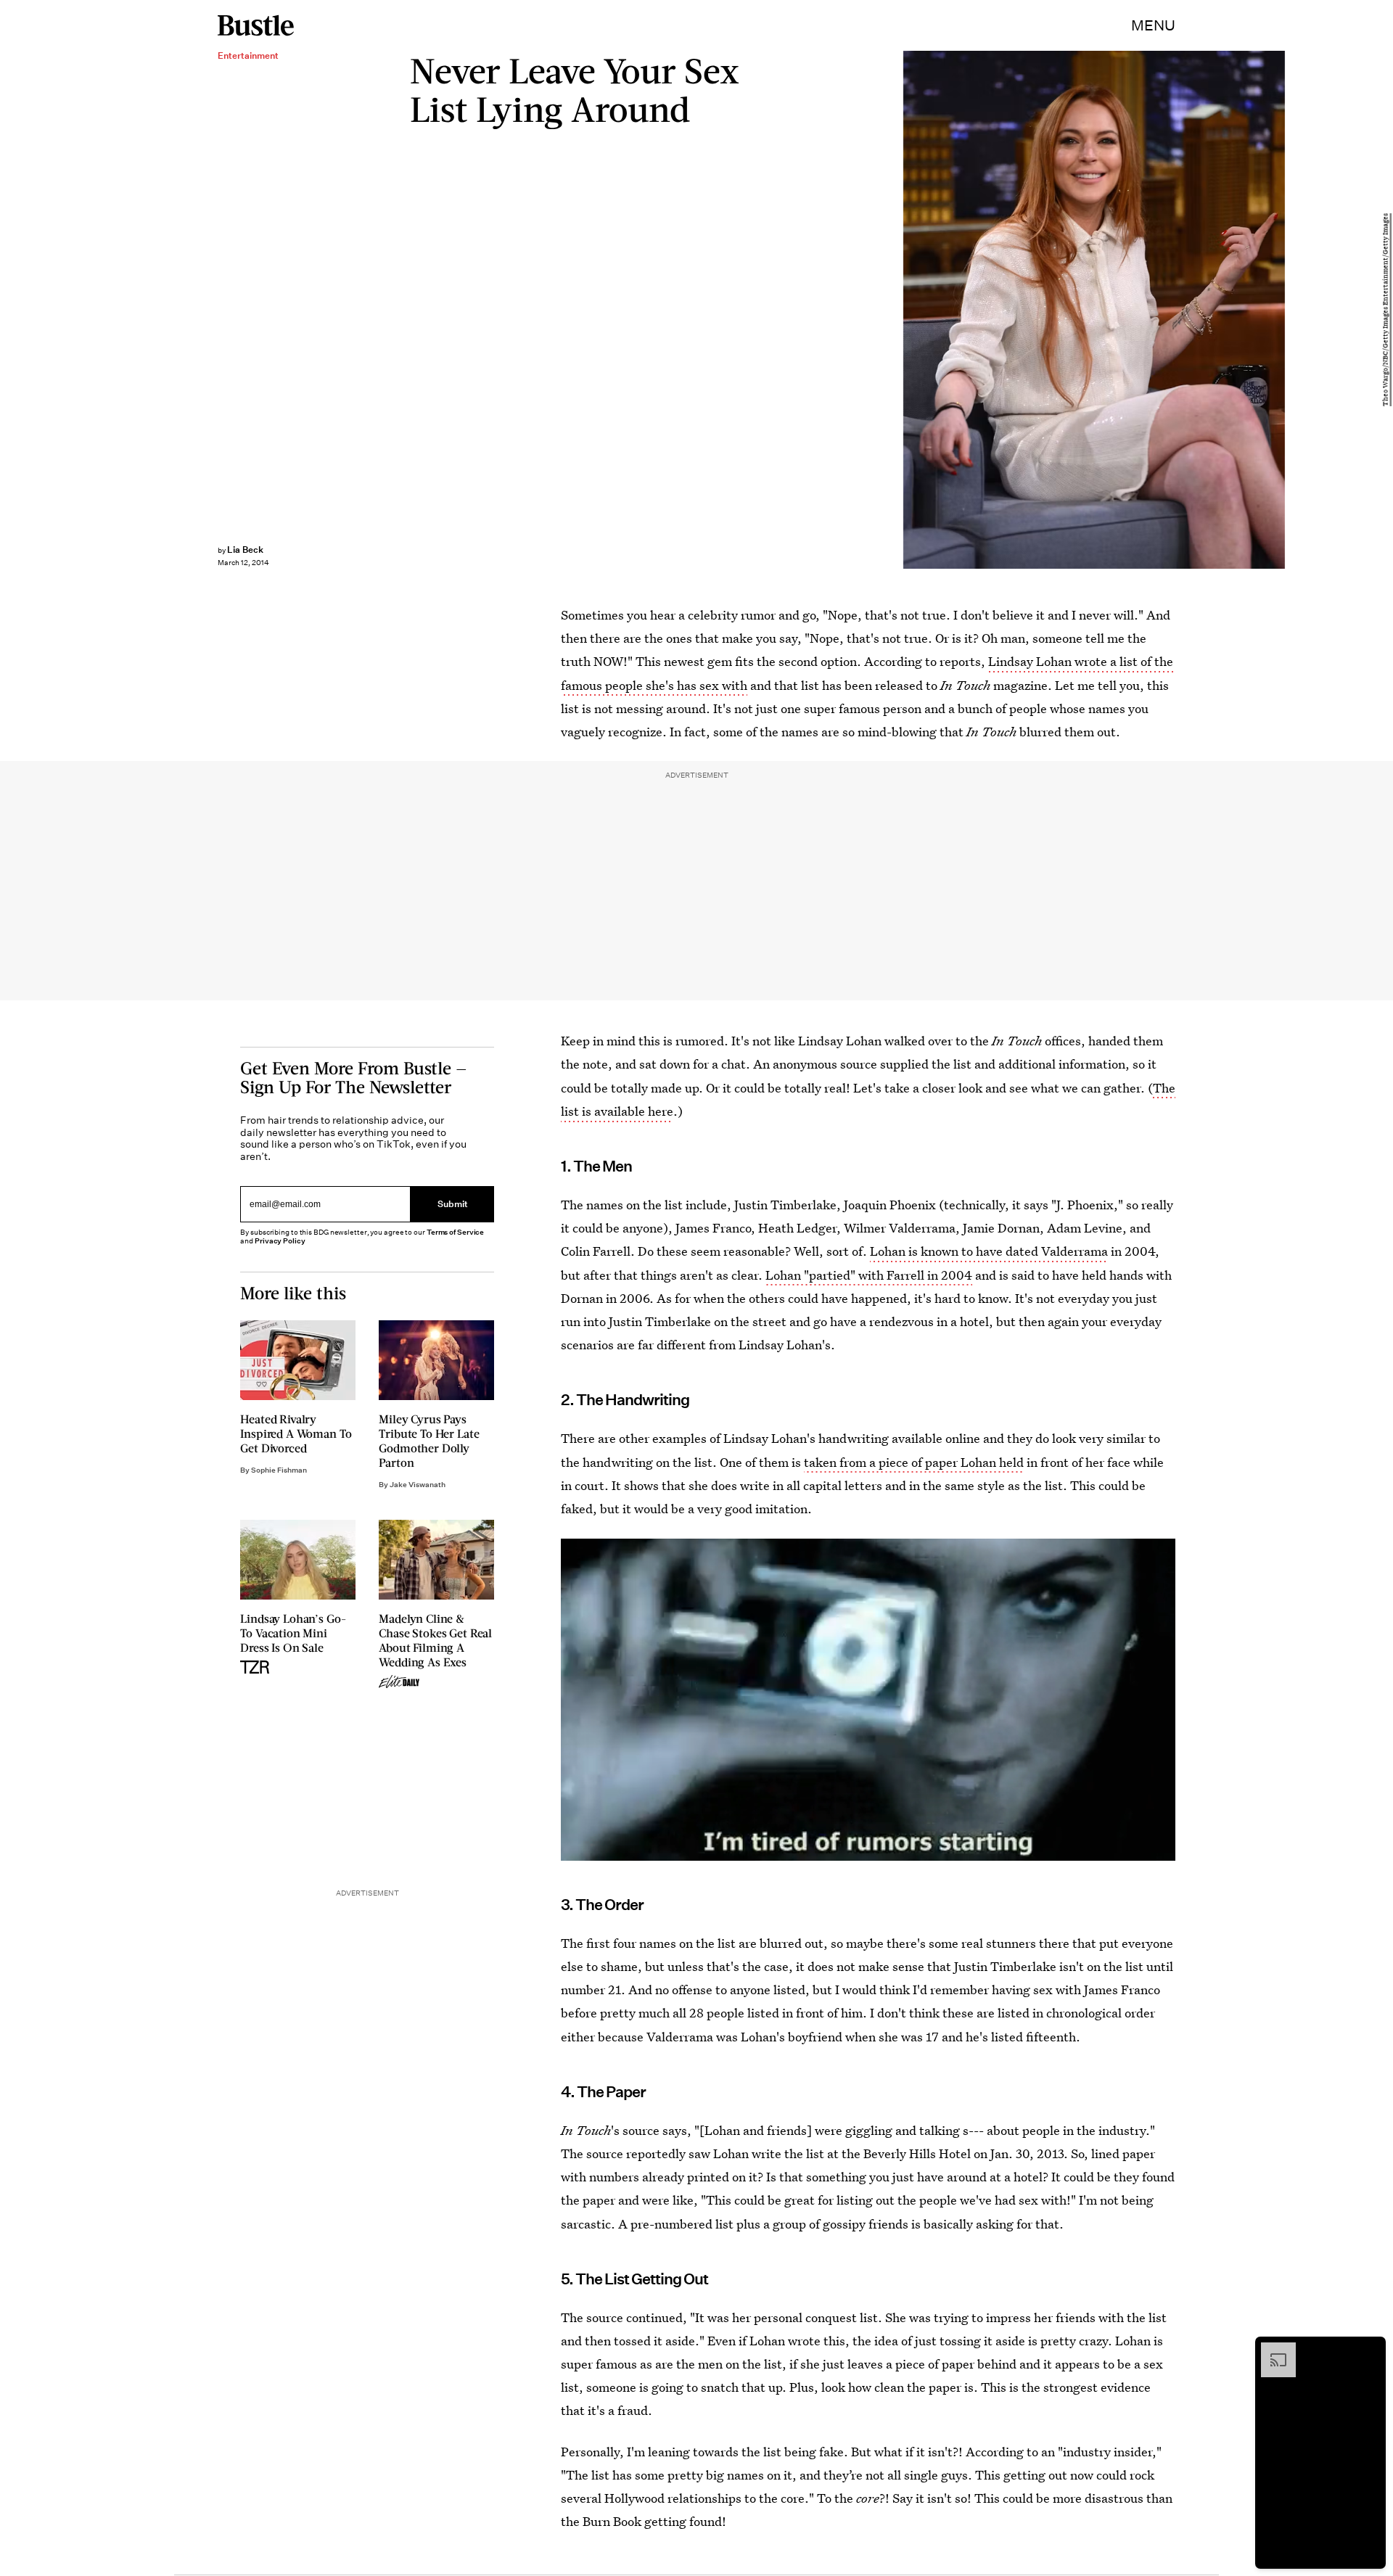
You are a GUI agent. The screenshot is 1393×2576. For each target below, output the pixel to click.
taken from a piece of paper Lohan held (914, 1462)
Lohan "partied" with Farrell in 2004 (869, 1275)
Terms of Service (455, 1232)
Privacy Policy (280, 1241)
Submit (453, 1205)
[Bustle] (256, 25)
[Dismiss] (1370, 2350)
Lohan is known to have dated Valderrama (989, 1251)
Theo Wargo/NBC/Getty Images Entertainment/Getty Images (1386, 310)
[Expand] (1271, 2350)
